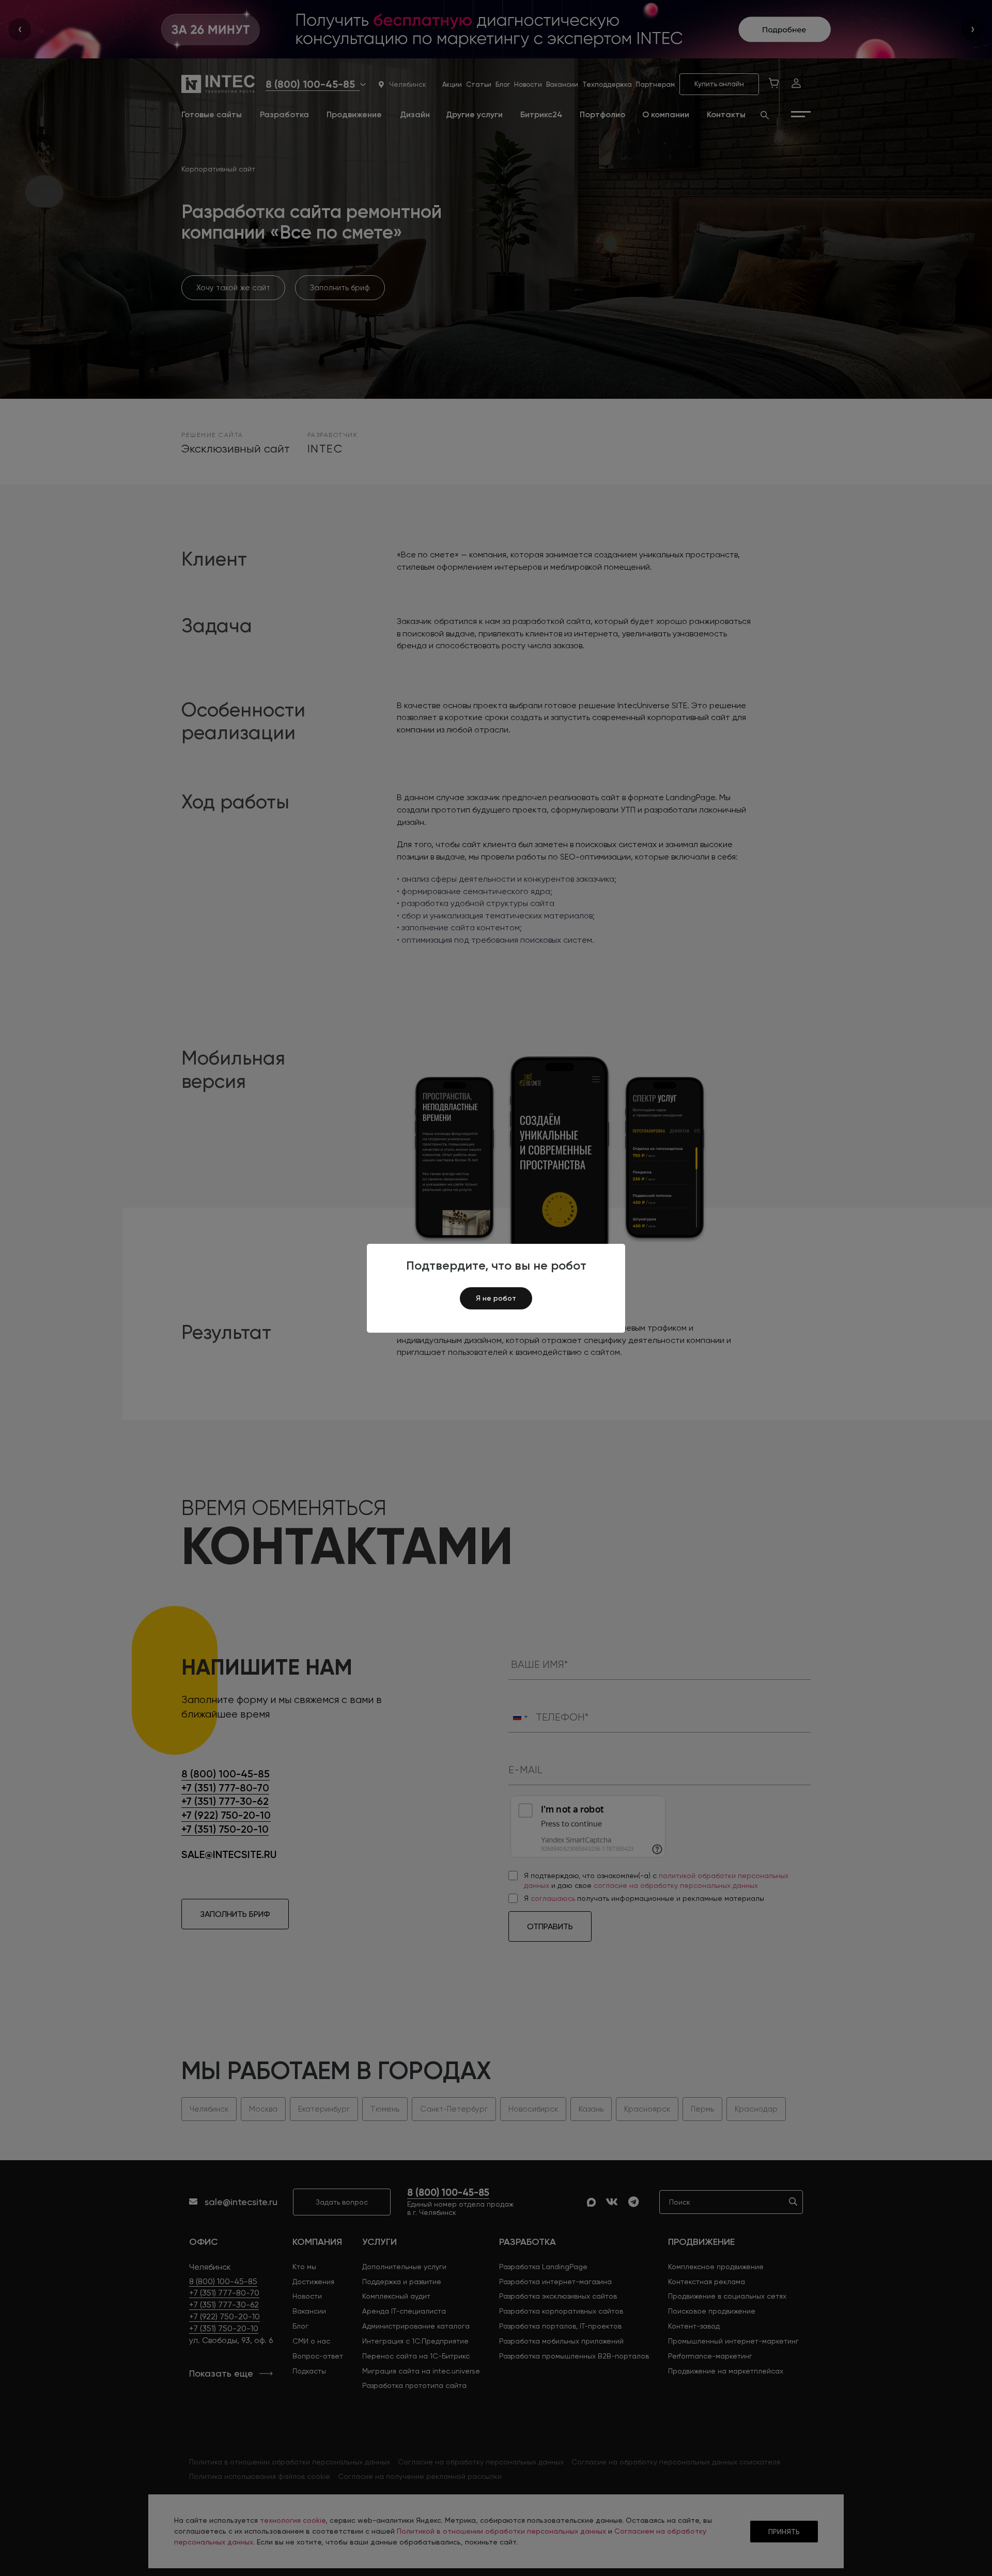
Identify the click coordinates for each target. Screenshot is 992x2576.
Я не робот (496, 1298)
